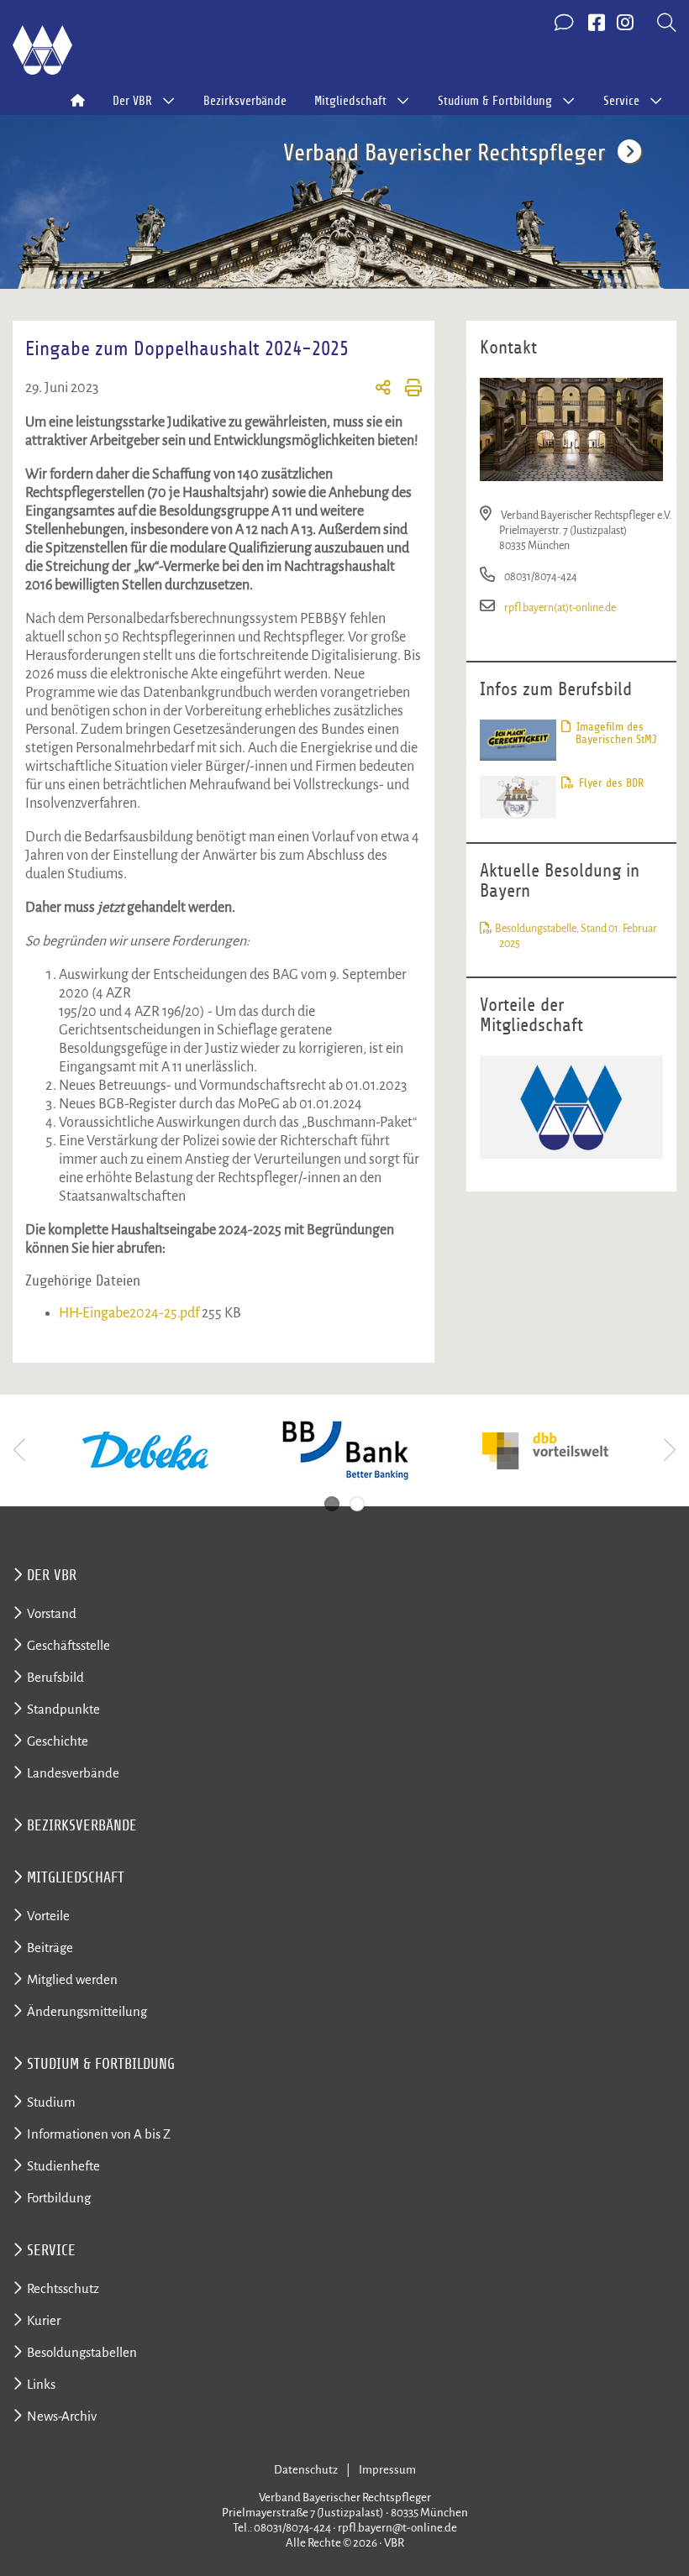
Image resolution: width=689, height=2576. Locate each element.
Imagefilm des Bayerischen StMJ (615, 733)
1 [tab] (332, 1504)
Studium (51, 2102)
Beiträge (50, 1948)
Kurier (44, 2320)
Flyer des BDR (610, 783)
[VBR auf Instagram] (625, 24)
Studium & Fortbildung (101, 2064)
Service (51, 2250)
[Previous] (21, 1450)
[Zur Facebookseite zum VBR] (597, 24)
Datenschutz (306, 2470)
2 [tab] (357, 1504)
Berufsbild (55, 1677)
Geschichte (58, 1741)
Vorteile (48, 1916)
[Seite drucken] (406, 390)
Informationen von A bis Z (99, 2134)
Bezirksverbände (245, 101)
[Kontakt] (565, 24)
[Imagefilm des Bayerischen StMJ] (518, 739)
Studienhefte (63, 2166)
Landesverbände (73, 1773)
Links (41, 2384)
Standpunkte (63, 1709)
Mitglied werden (72, 1979)
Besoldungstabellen (82, 2352)
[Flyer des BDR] (518, 796)
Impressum (387, 2470)
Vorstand (52, 1613)
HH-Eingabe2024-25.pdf (130, 1313)
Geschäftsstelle (68, 1645)
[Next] (668, 1450)
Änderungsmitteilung (87, 2011)
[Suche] (667, 24)
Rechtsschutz (63, 2288)
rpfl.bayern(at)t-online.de (560, 607)
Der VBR (52, 1575)
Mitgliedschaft (76, 1877)
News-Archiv (62, 2416)
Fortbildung (59, 2198)
